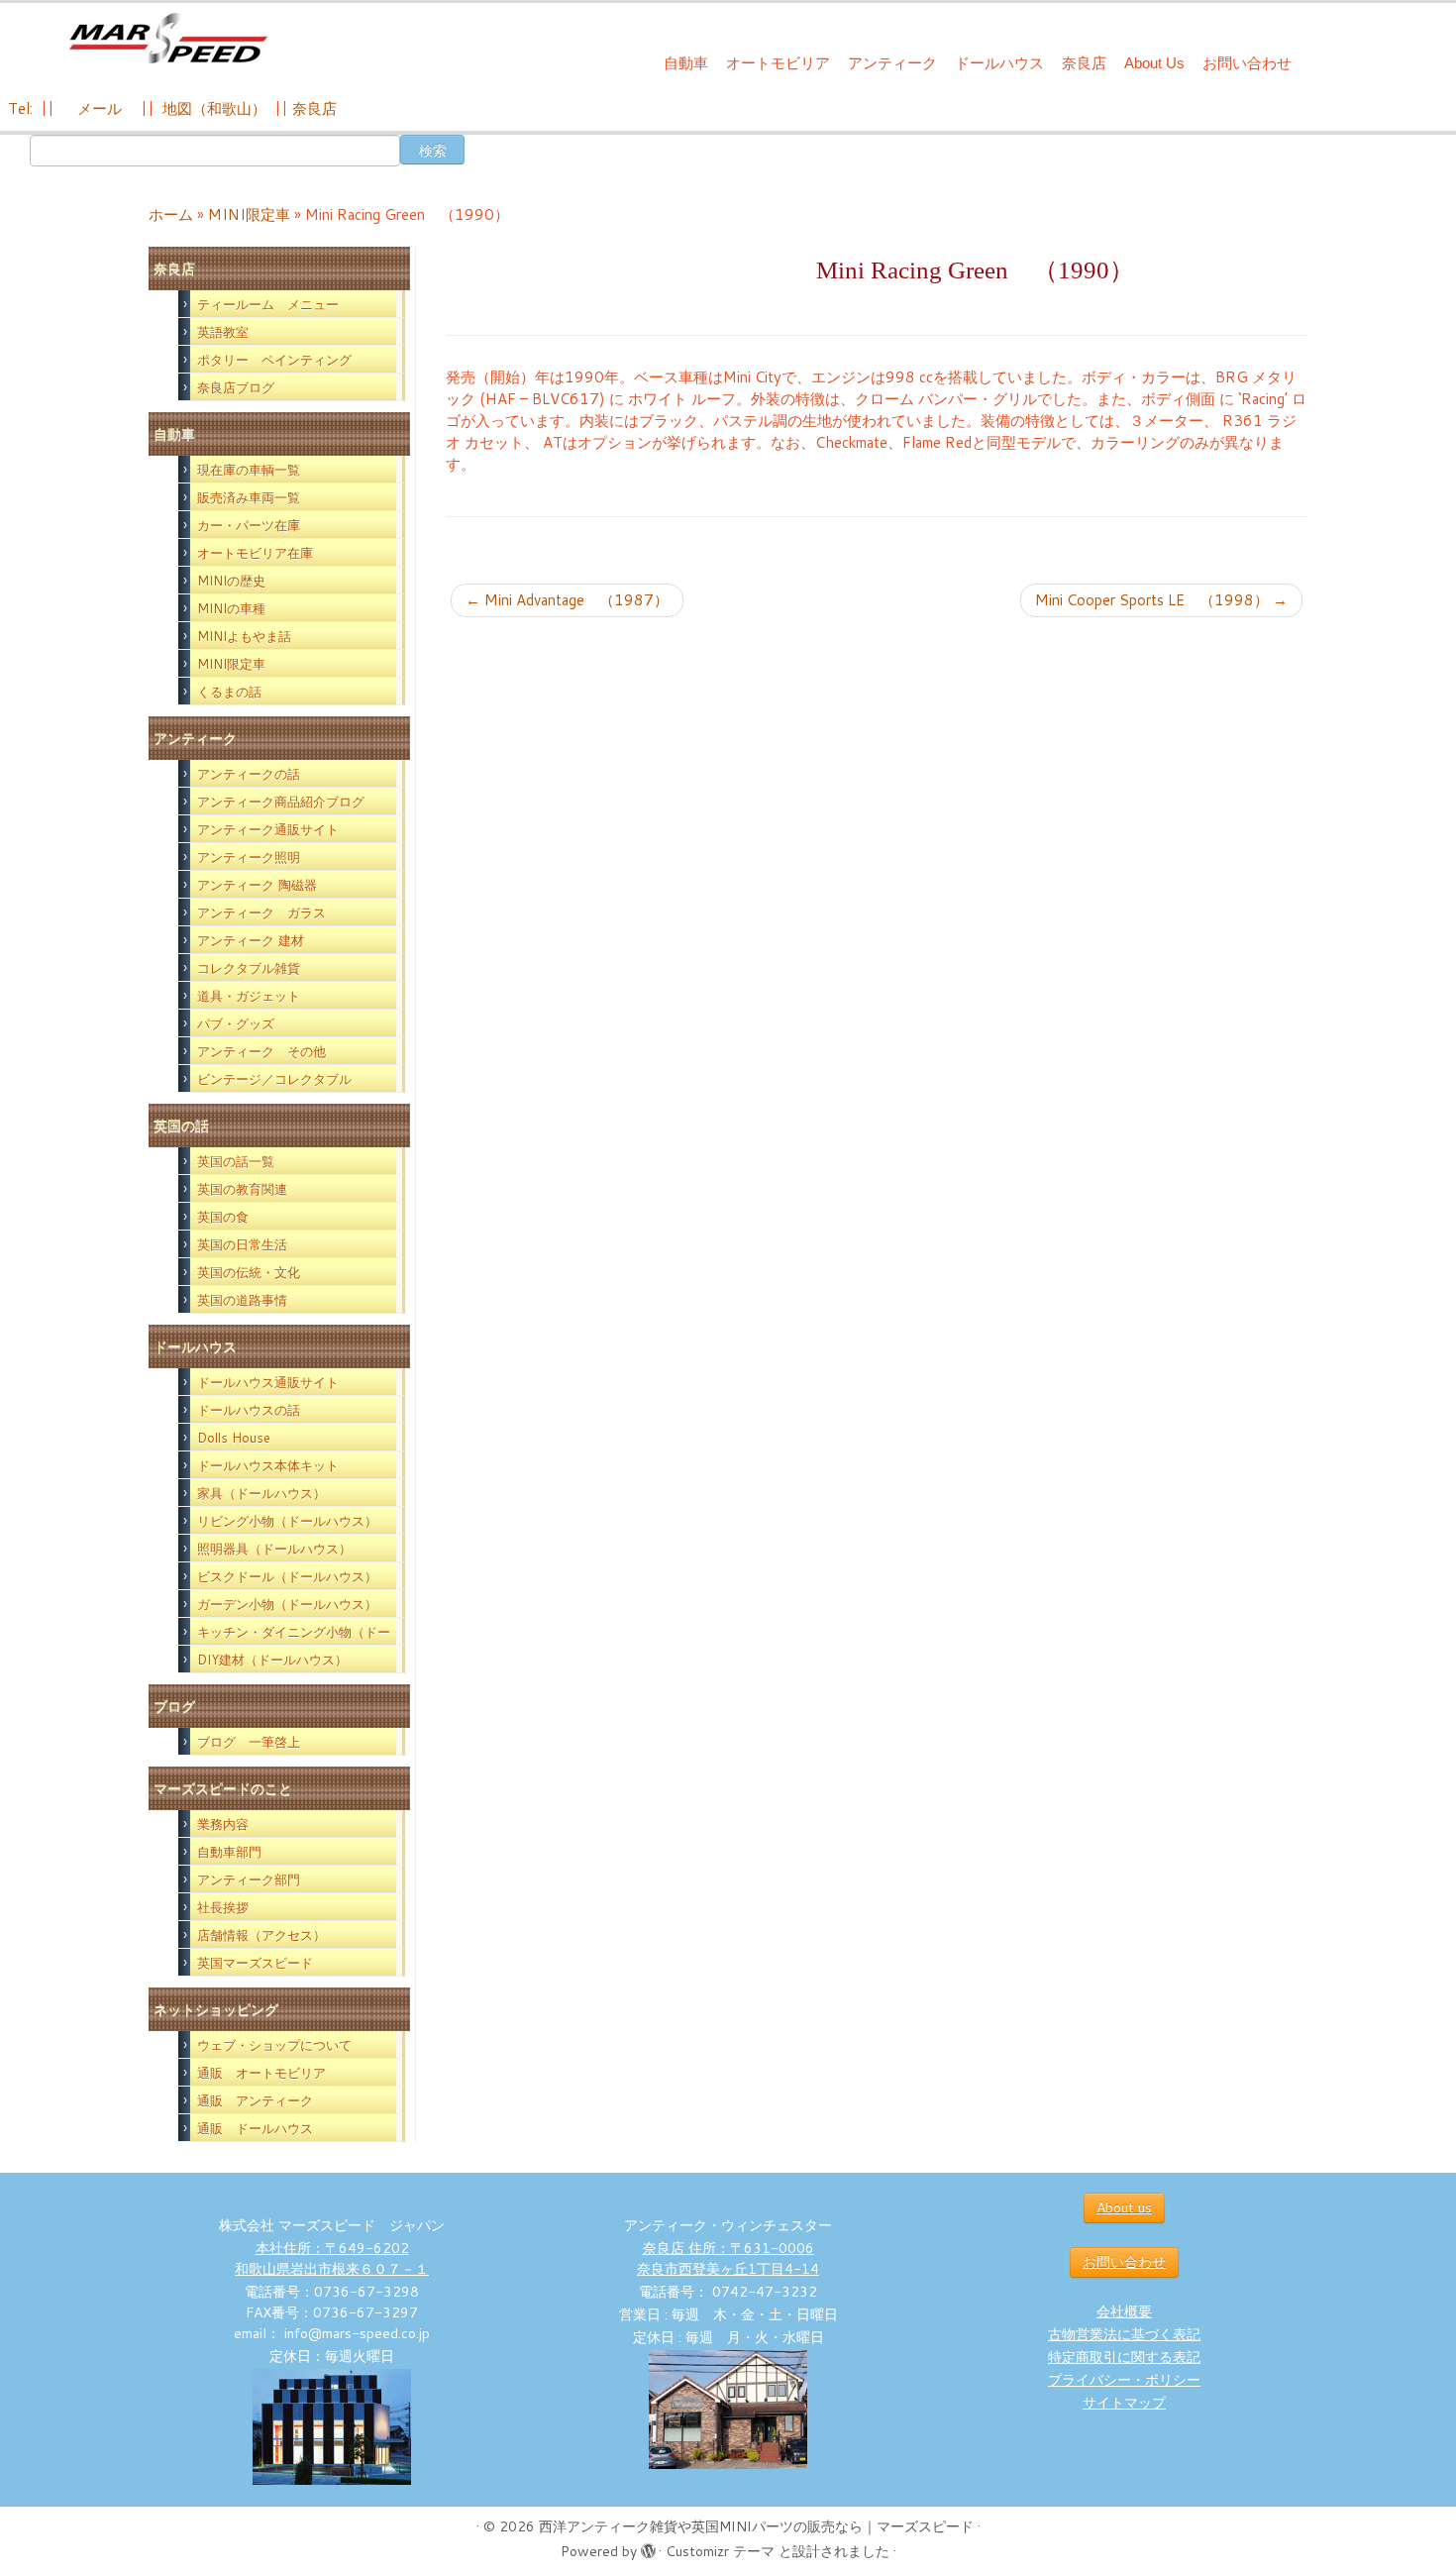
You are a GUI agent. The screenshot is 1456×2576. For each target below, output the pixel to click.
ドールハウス (999, 63)
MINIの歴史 (231, 581)
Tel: (22, 108)
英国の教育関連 (242, 1189)
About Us (1154, 63)
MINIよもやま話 (244, 636)
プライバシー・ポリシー (1124, 2380)
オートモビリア (778, 63)
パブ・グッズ (236, 1023)
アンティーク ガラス (261, 912)
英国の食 (223, 1217)
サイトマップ (1124, 2403)
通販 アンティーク (255, 2100)
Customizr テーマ (720, 2551)
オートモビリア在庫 (255, 553)
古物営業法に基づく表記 (1124, 2334)
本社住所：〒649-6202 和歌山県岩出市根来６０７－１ (332, 2258)
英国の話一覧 (236, 1161)
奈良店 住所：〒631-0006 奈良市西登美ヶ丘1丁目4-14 (728, 2258)
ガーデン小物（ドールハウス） (287, 1604)
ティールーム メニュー (268, 304)
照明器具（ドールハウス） (274, 1549)
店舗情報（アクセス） (261, 1935)
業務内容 (223, 1824)
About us (1124, 2207)
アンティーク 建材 (251, 940)
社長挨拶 (223, 1907)
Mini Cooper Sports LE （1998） (1161, 600)
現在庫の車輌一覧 (249, 470)
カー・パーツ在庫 (249, 525)
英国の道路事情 (242, 1300)
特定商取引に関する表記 (1124, 2357)
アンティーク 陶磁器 (257, 885)
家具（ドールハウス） (261, 1493)
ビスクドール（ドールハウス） (287, 1576)
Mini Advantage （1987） (567, 600)
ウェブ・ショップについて (274, 2045)
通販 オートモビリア (261, 2073)
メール (98, 108)
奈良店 (1084, 63)
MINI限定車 (249, 215)
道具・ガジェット (249, 996)
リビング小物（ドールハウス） (287, 1521)
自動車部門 (229, 1852)
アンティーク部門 (249, 1879)
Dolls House (234, 1438)
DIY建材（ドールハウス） (272, 1660)
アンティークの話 (249, 774)
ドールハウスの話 (249, 1410)
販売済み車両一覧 (249, 497)
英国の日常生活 (242, 1244)
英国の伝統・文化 (249, 1272)
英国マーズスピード (255, 1963)
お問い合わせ (1247, 63)
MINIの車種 (231, 608)
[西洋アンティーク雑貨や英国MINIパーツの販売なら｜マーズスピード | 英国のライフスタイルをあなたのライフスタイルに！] (168, 38)
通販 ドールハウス (255, 2128)
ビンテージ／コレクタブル (274, 1079)
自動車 (686, 63)
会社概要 (1124, 2311)
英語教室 (223, 332)
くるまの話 (229, 692)
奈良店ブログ (236, 387)
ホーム (171, 215)
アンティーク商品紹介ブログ (281, 802)
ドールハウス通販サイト (268, 1382)
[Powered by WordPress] (648, 2547)
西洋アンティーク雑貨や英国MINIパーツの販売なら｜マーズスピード (756, 2526)
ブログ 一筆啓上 (249, 1742)
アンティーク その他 (261, 1051)
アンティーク (892, 63)
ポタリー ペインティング (274, 360)
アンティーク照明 (249, 857)
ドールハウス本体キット (268, 1465)
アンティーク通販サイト (268, 829)
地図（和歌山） (214, 108)
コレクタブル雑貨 (249, 968)
